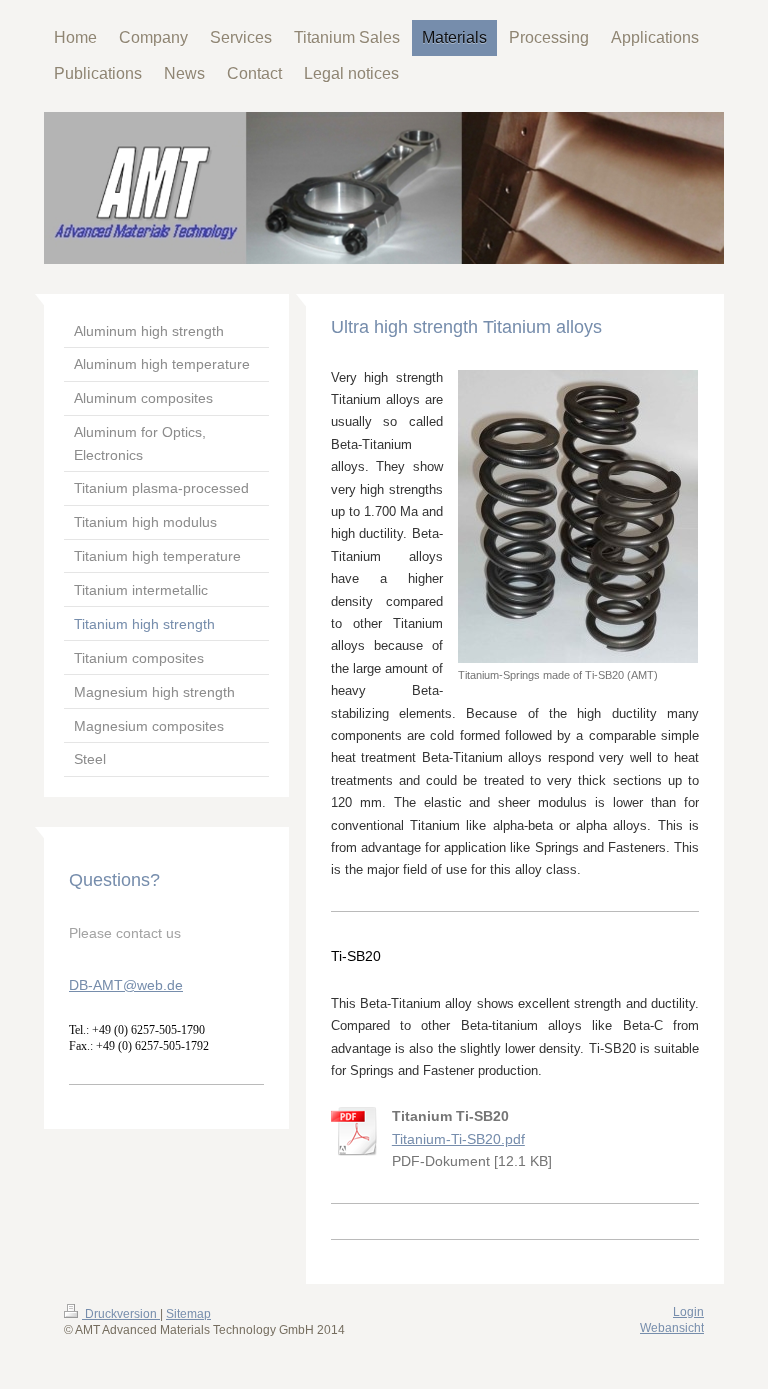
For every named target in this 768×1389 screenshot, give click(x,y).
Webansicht (672, 1328)
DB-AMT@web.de (126, 985)
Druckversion (121, 1314)
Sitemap (188, 1314)
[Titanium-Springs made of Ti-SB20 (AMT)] (578, 516)
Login (688, 1312)
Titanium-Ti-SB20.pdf (458, 1139)
